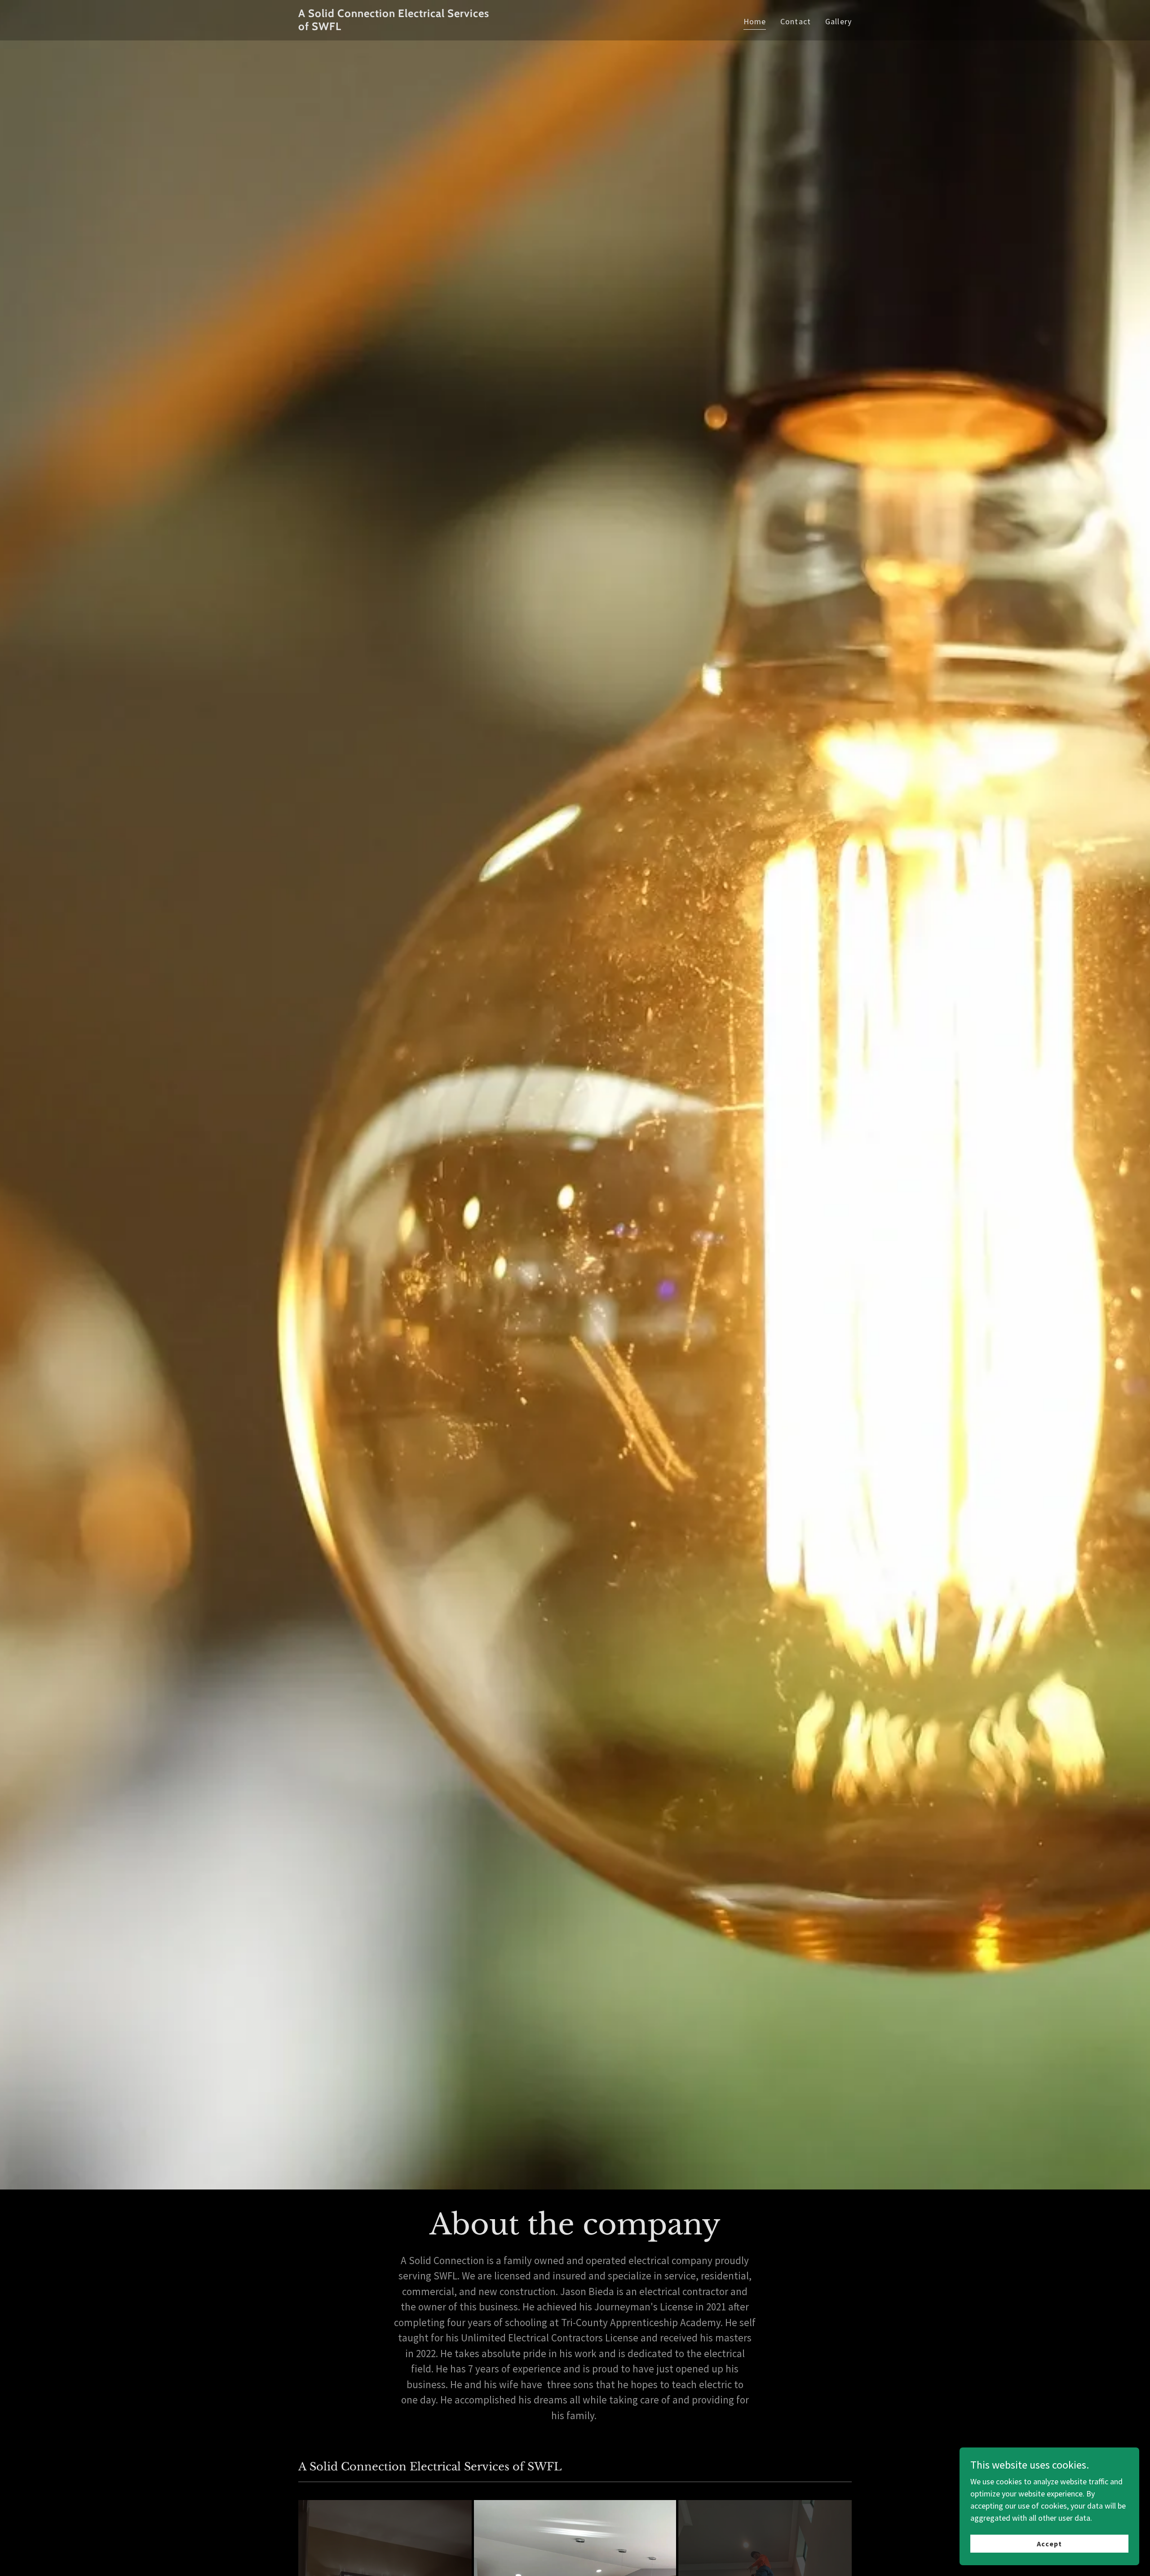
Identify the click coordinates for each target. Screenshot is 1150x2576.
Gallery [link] (838, 21)
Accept (1049, 2544)
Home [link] (755, 21)
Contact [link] (796, 21)
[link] (395, 27)
